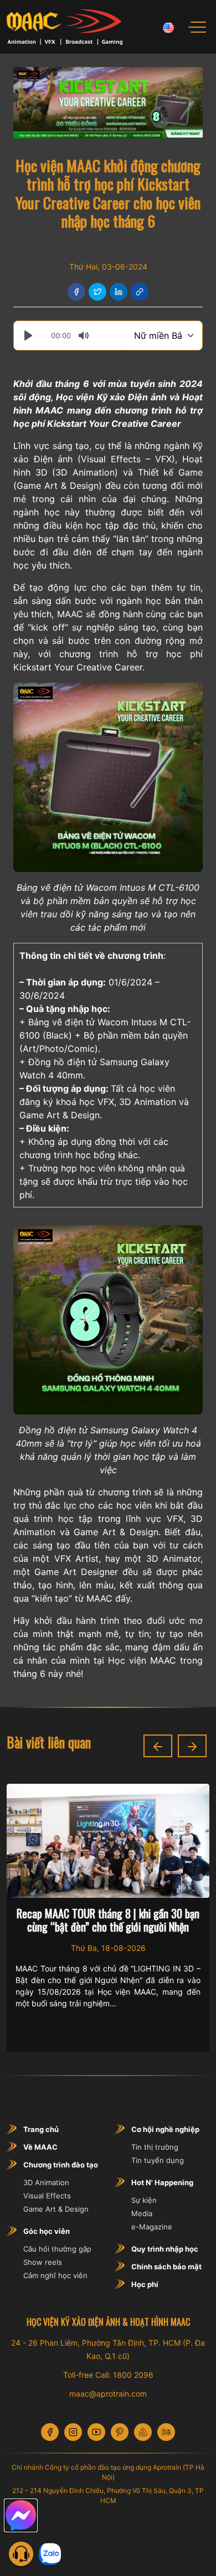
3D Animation (85, 472)
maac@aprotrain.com (108, 2394)
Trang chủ (41, 2129)
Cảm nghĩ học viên (55, 2275)
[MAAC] (65, 27)
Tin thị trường (155, 2147)
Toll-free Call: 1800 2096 (108, 2375)
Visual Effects (47, 2196)
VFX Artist (76, 1558)
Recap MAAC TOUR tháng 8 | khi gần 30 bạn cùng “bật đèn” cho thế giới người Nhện (108, 1920)
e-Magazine (152, 2227)
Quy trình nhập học (165, 2249)
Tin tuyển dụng (158, 2160)
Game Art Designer (76, 1572)
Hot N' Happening (162, 2182)
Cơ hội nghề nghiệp (165, 2129)
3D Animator (173, 1558)
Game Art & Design (56, 2209)
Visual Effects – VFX (126, 459)
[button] (158, 1746)
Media (142, 2213)
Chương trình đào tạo (61, 2165)
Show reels (43, 2262)
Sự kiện (144, 2200)
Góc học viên (47, 2231)
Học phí (145, 2284)
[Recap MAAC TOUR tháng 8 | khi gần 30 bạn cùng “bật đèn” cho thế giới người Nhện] (108, 1841)
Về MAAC (40, 2147)
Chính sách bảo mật (166, 2267)
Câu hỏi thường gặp (57, 2249)
